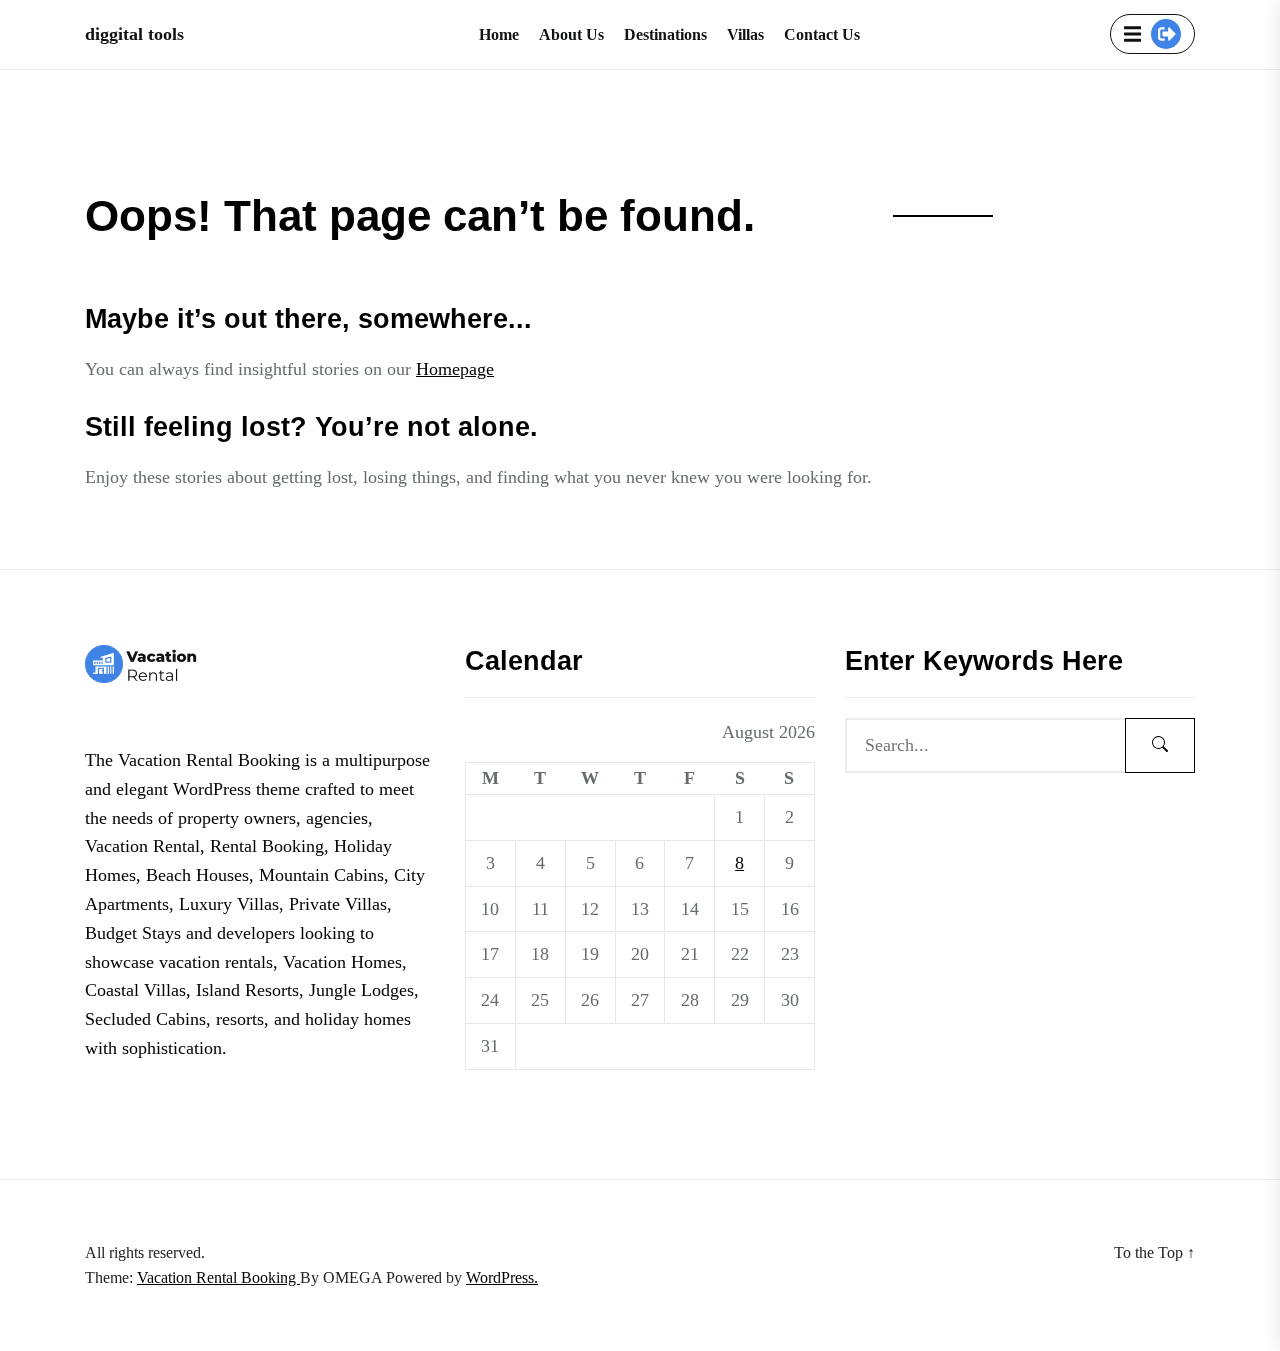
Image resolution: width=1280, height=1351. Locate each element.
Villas (745, 34)
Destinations (665, 34)
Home (499, 34)
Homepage (455, 369)
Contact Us (822, 34)
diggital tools (134, 34)
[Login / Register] (1166, 34)
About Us (571, 34)
